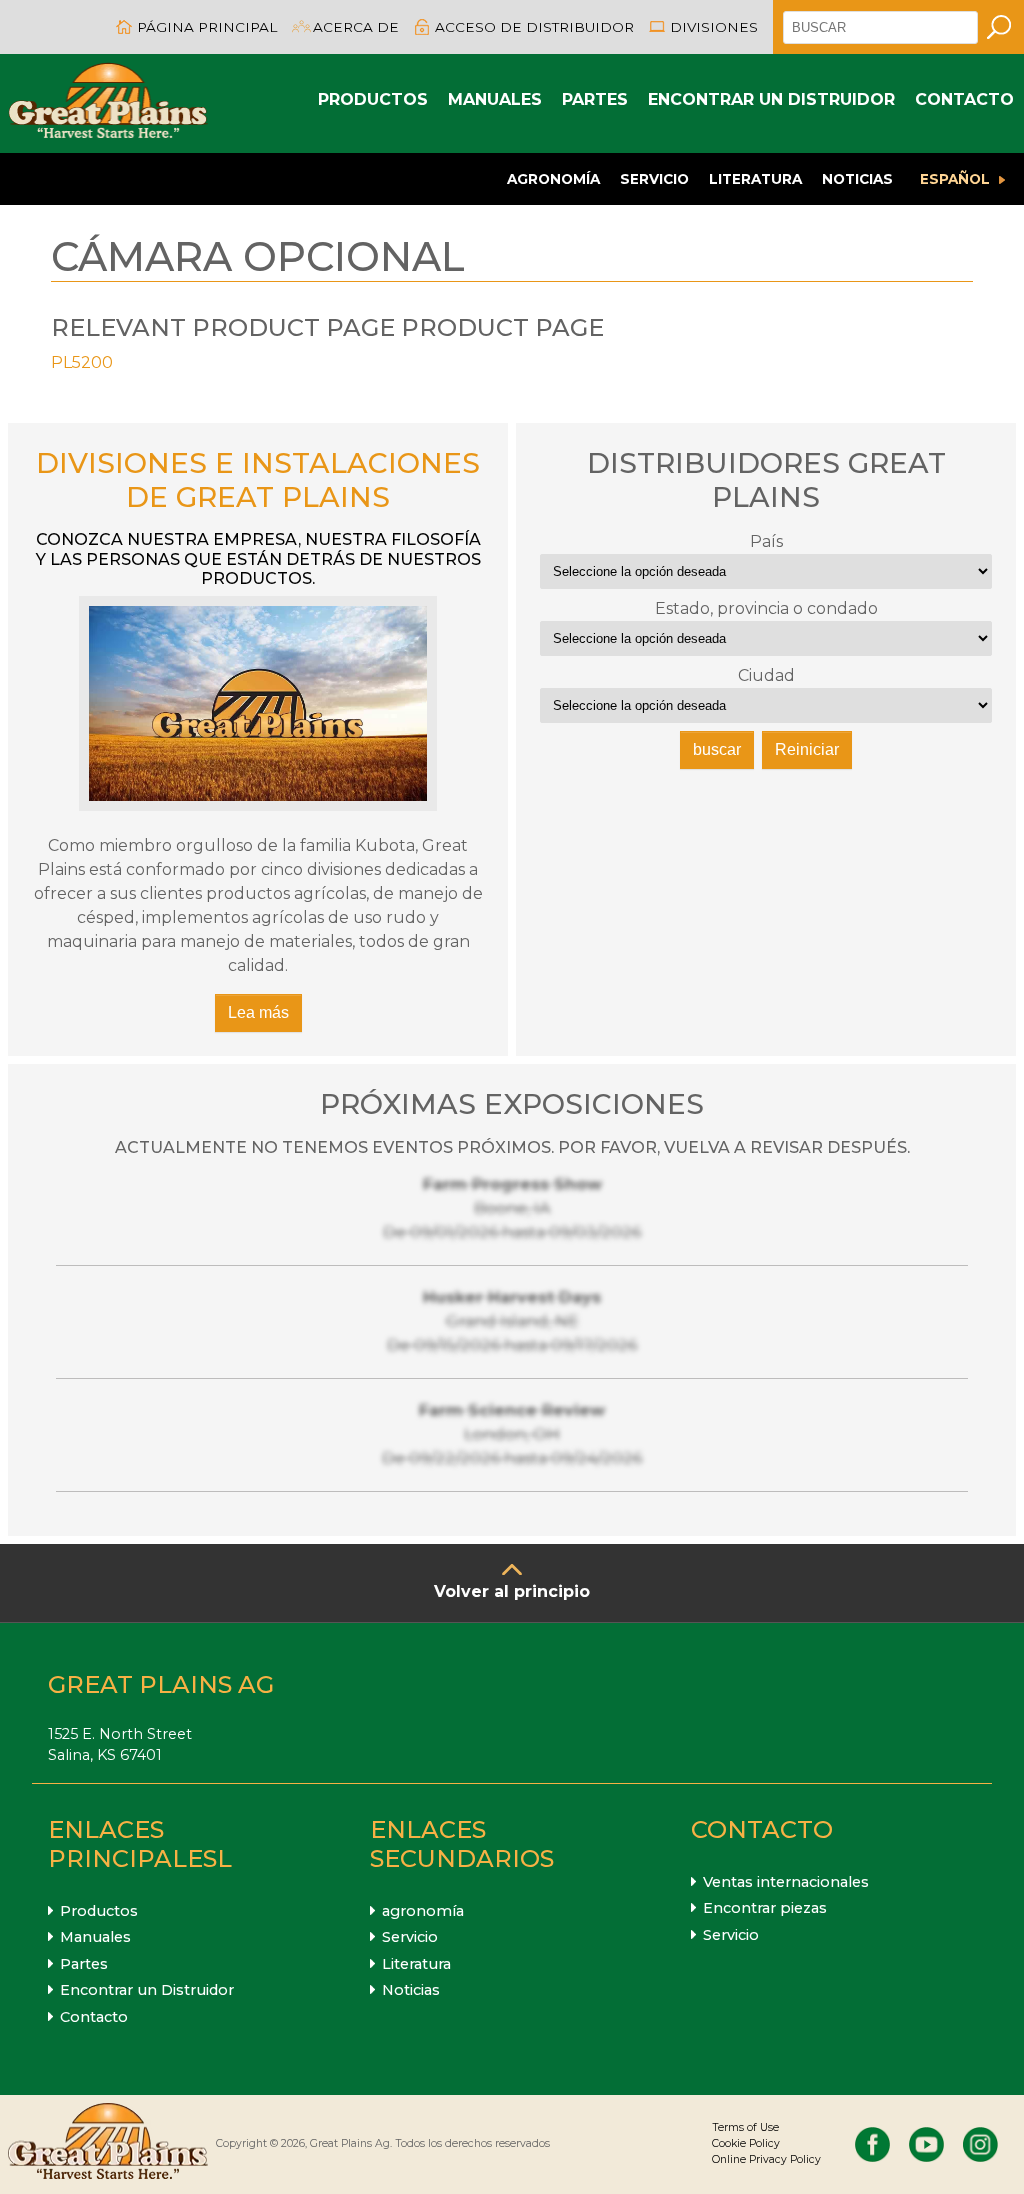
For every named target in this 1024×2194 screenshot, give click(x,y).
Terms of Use (745, 2127)
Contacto (964, 99)
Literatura (755, 179)
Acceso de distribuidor (534, 27)
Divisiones (714, 27)
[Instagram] (980, 2144)
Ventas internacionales (786, 1882)
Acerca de (356, 27)
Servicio (654, 179)
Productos (373, 99)
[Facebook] (872, 2144)
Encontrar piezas (765, 1908)
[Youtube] (926, 2144)
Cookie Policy (746, 2143)
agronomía (553, 179)
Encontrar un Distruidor (771, 99)
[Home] (108, 103)
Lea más (258, 1012)
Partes (595, 99)
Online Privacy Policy (766, 2159)
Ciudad (766, 675)
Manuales (495, 99)
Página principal (207, 27)
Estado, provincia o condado (766, 608)
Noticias (857, 179)
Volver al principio (512, 1591)
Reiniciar (807, 749)
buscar (717, 749)
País (766, 541)
